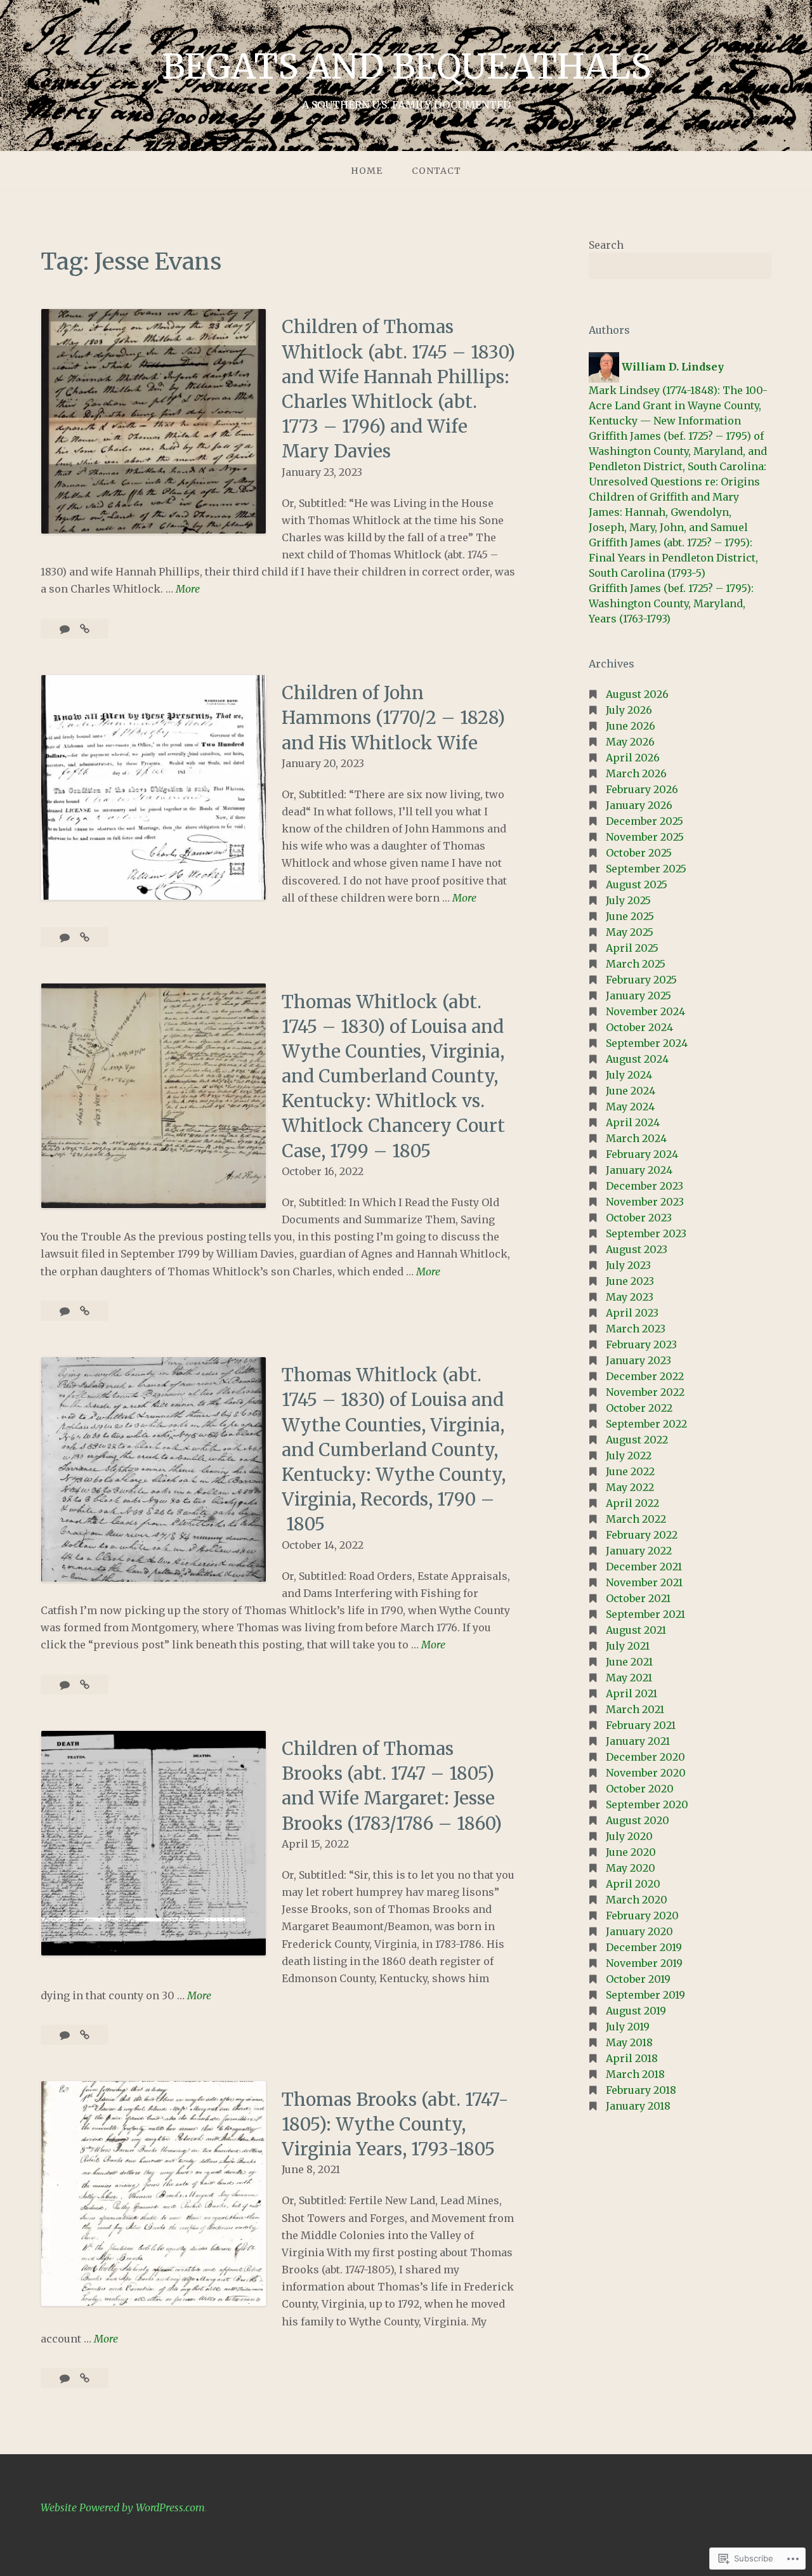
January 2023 (638, 1360)
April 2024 (633, 1122)
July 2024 (629, 1075)
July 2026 (629, 710)
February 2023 (641, 1344)
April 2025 (632, 948)
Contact (436, 171)
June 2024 (631, 1091)
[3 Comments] (66, 2035)
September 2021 (645, 1614)
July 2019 (628, 2027)
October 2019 (638, 1979)
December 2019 (644, 1947)
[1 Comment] (66, 629)
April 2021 (632, 1693)
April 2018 (632, 2058)
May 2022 (630, 1487)
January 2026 (639, 805)
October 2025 (639, 853)
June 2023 (630, 1281)
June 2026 (631, 726)
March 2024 (636, 1138)
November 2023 (645, 1202)
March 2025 (636, 964)
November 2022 (645, 1392)
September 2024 (647, 1043)
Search (606, 245)
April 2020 (633, 1884)
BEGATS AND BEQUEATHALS (406, 67)
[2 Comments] (66, 1311)
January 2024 (639, 1170)
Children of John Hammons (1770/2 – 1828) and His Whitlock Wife (393, 718)
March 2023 (636, 1329)
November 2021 (644, 1582)
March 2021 (635, 1709)
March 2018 (635, 2074)
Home (367, 171)
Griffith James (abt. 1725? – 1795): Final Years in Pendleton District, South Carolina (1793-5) (673, 558)
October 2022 (639, 1408)
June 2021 (629, 1662)
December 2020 (645, 1757)
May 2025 (630, 932)
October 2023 (639, 1218)
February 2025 (641, 980)
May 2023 (630, 1297)
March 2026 (636, 773)
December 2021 (644, 1567)
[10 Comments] (66, 2378)
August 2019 (636, 2011)
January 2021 (638, 1741)
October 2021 (638, 1598)
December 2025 (645, 821)
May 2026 (630, 742)
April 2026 (633, 758)
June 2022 (630, 1471)
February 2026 (642, 789)
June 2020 (631, 1852)
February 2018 (641, 2090)
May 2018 (629, 2042)
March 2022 (636, 1519)
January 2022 (639, 1551)
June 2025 (630, 916)
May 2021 (629, 1678)
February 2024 (642, 1154)
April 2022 (632, 1503)
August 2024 (637, 1059)
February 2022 (642, 1535)
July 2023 (628, 1265)
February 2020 (642, 1916)
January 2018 (638, 2106)
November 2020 (646, 1773)
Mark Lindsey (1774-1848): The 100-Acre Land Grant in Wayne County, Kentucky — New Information (678, 405)
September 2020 (647, 1804)
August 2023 (637, 1249)
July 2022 (629, 1456)
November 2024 (645, 1011)
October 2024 (639, 1027)
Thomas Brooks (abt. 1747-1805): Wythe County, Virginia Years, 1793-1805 (395, 2124)
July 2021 (628, 1646)
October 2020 (640, 1789)
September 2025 (646, 869)
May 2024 (630, 1107)
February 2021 (641, 1725)
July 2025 (628, 900)
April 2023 (632, 1313)
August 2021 (636, 1630)
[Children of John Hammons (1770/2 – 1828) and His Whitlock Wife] (85, 937)
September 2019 (645, 1995)
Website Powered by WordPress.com (123, 2507)
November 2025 (645, 837)
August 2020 (638, 1820)
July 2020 (629, 1836)
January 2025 (638, 996)
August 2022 (637, 1440)
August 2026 (637, 694)
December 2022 (645, 1376)
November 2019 (644, 1963)
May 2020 (631, 1868)
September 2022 (646, 1424)
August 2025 (637, 884)
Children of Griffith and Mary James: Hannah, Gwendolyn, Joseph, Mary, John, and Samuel (668, 512)
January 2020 (639, 1931)
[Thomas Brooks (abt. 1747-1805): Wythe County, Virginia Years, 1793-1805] (85, 2378)
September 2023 (646, 1233)
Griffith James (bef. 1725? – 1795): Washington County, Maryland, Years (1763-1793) (671, 603)
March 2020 (637, 1900)
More (188, 590)
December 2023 (645, 1186)
